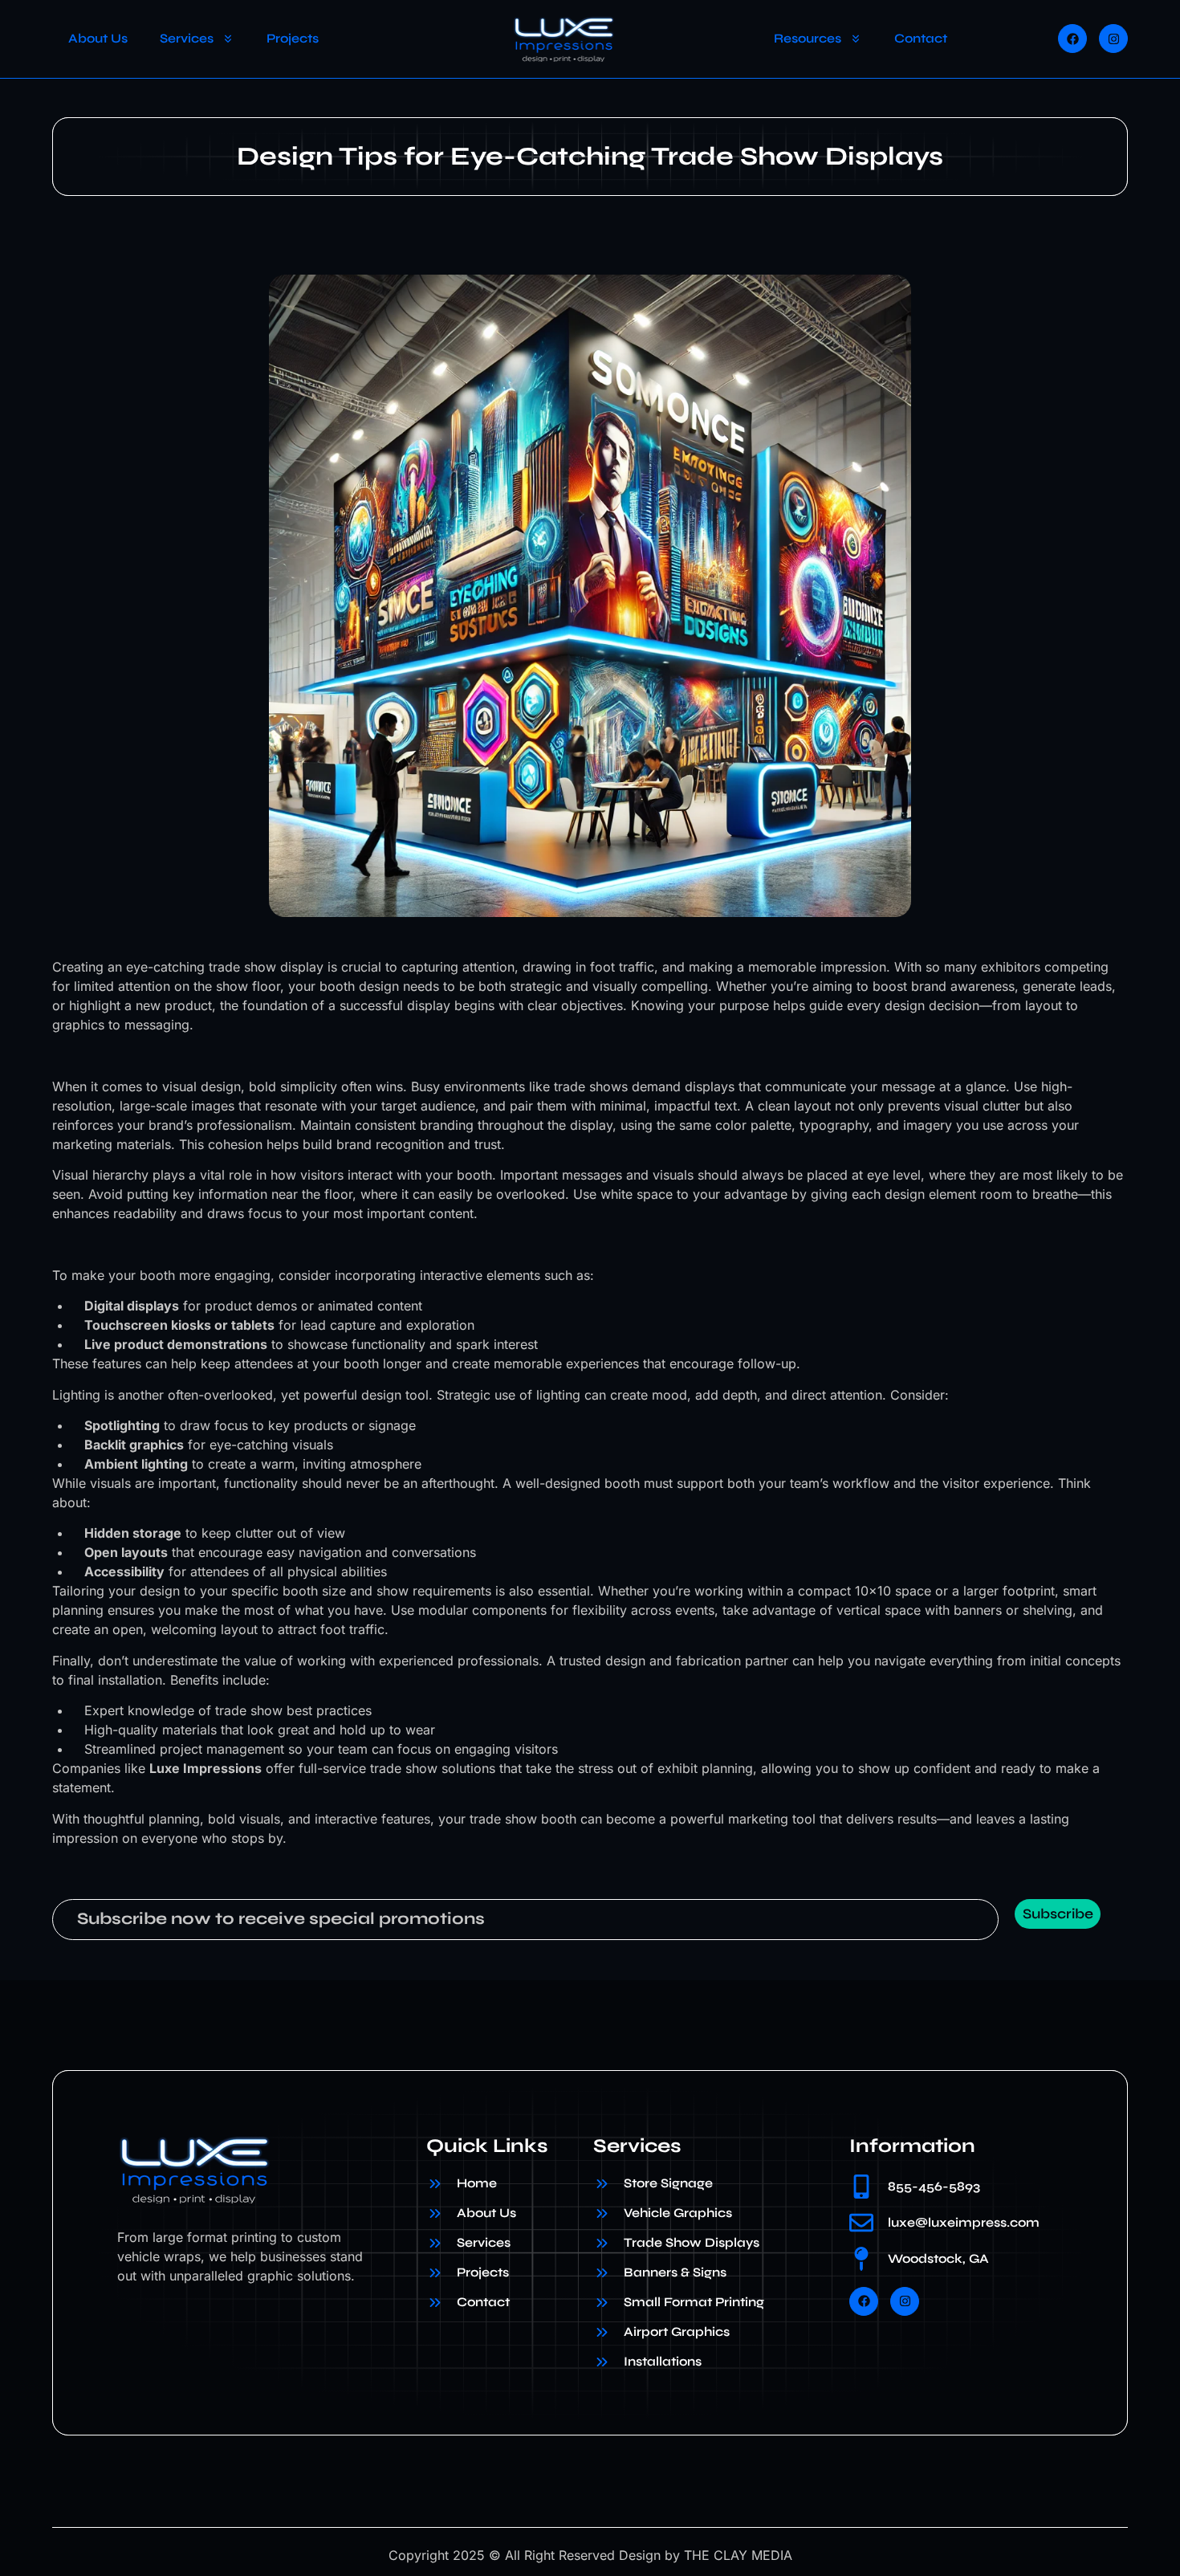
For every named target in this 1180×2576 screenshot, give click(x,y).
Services (187, 38)
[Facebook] (1072, 39)
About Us (98, 38)
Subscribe (1058, 1914)
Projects (293, 38)
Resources (808, 38)
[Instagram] (1113, 39)
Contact (921, 38)
